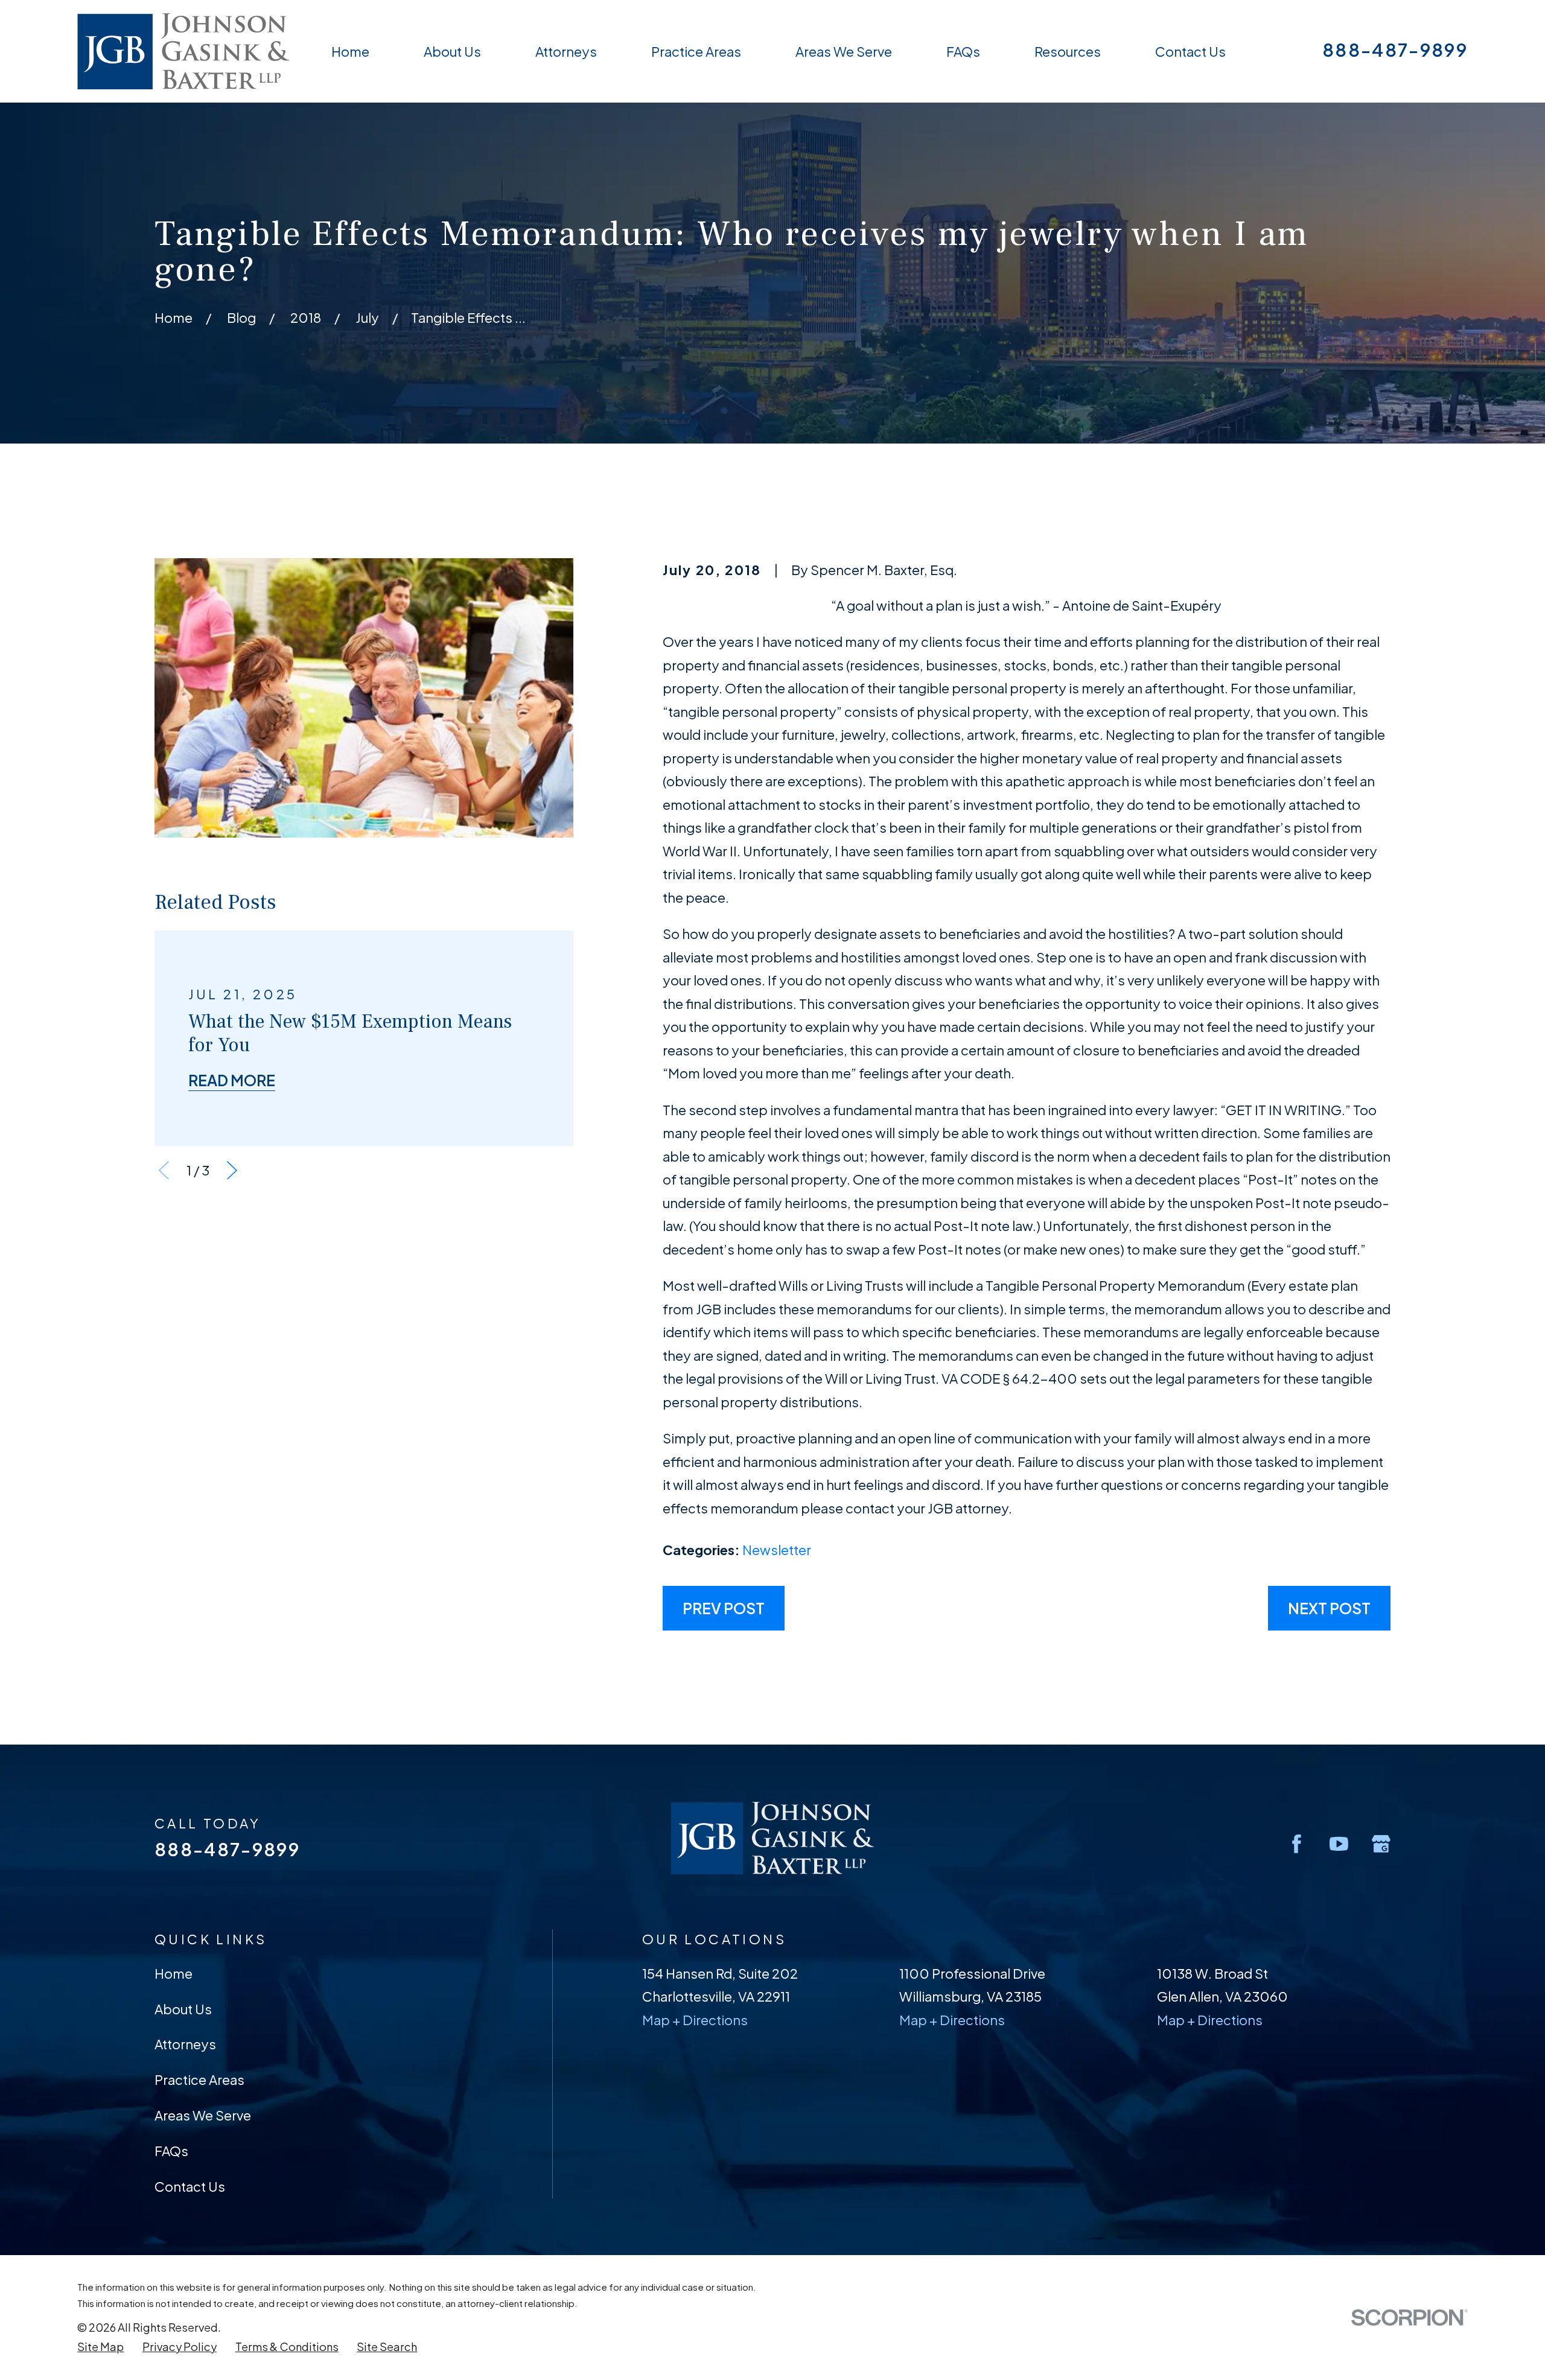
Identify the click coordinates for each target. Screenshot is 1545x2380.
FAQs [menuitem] (963, 51)
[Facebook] (1297, 1844)
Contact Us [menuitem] (1190, 51)
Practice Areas (199, 2079)
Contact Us (190, 2186)
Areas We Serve (203, 2115)
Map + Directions (695, 2020)
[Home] (183, 51)
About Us (183, 2009)
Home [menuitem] (350, 51)
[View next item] (232, 1170)
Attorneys (185, 2044)
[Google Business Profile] (1381, 1844)
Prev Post (724, 1608)
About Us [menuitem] (452, 51)
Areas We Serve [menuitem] (844, 51)
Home (174, 1973)
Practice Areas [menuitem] (696, 51)
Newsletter (777, 1550)
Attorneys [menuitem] (566, 51)
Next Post (1329, 1608)
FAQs (171, 2151)
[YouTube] (1339, 1844)
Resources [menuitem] (1068, 51)
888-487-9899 (1395, 50)
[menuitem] (100, 2347)
